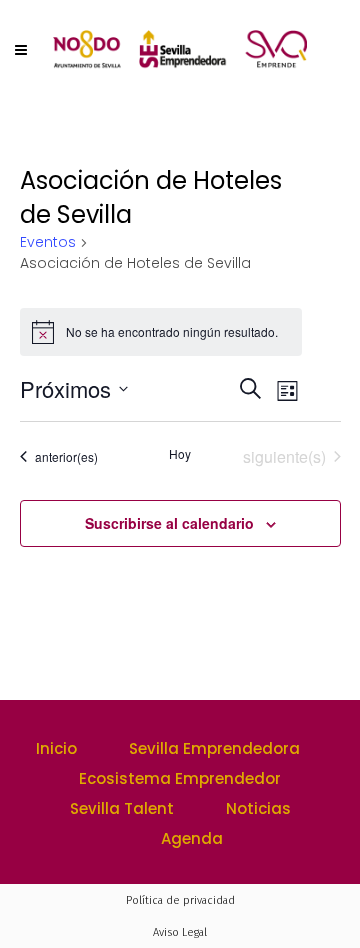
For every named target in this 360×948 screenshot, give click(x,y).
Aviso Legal (180, 932)
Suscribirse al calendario (169, 523)
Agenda (192, 838)
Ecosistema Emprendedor (180, 778)
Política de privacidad (180, 900)
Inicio (56, 748)
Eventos (48, 242)
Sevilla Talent (122, 808)
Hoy (180, 454)
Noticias (258, 808)
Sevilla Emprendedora (214, 748)
